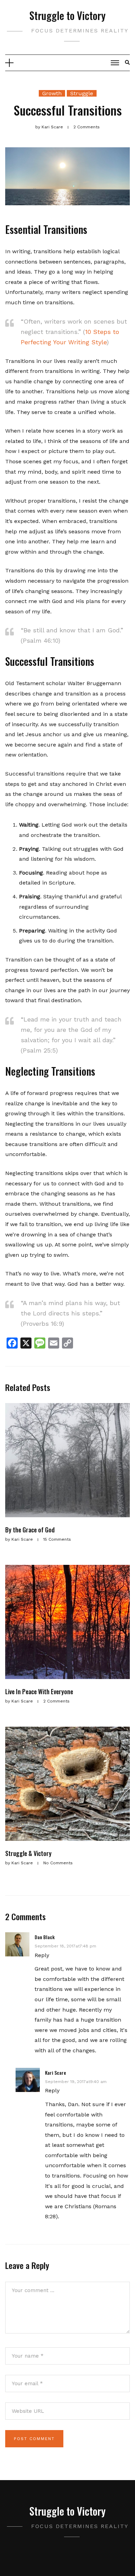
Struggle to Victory (67, 15)
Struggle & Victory (28, 1853)
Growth (52, 93)
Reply (42, 1955)
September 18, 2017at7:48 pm (65, 1946)
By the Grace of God (30, 1530)
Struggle (82, 93)
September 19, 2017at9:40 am (76, 2082)
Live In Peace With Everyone (39, 1691)
